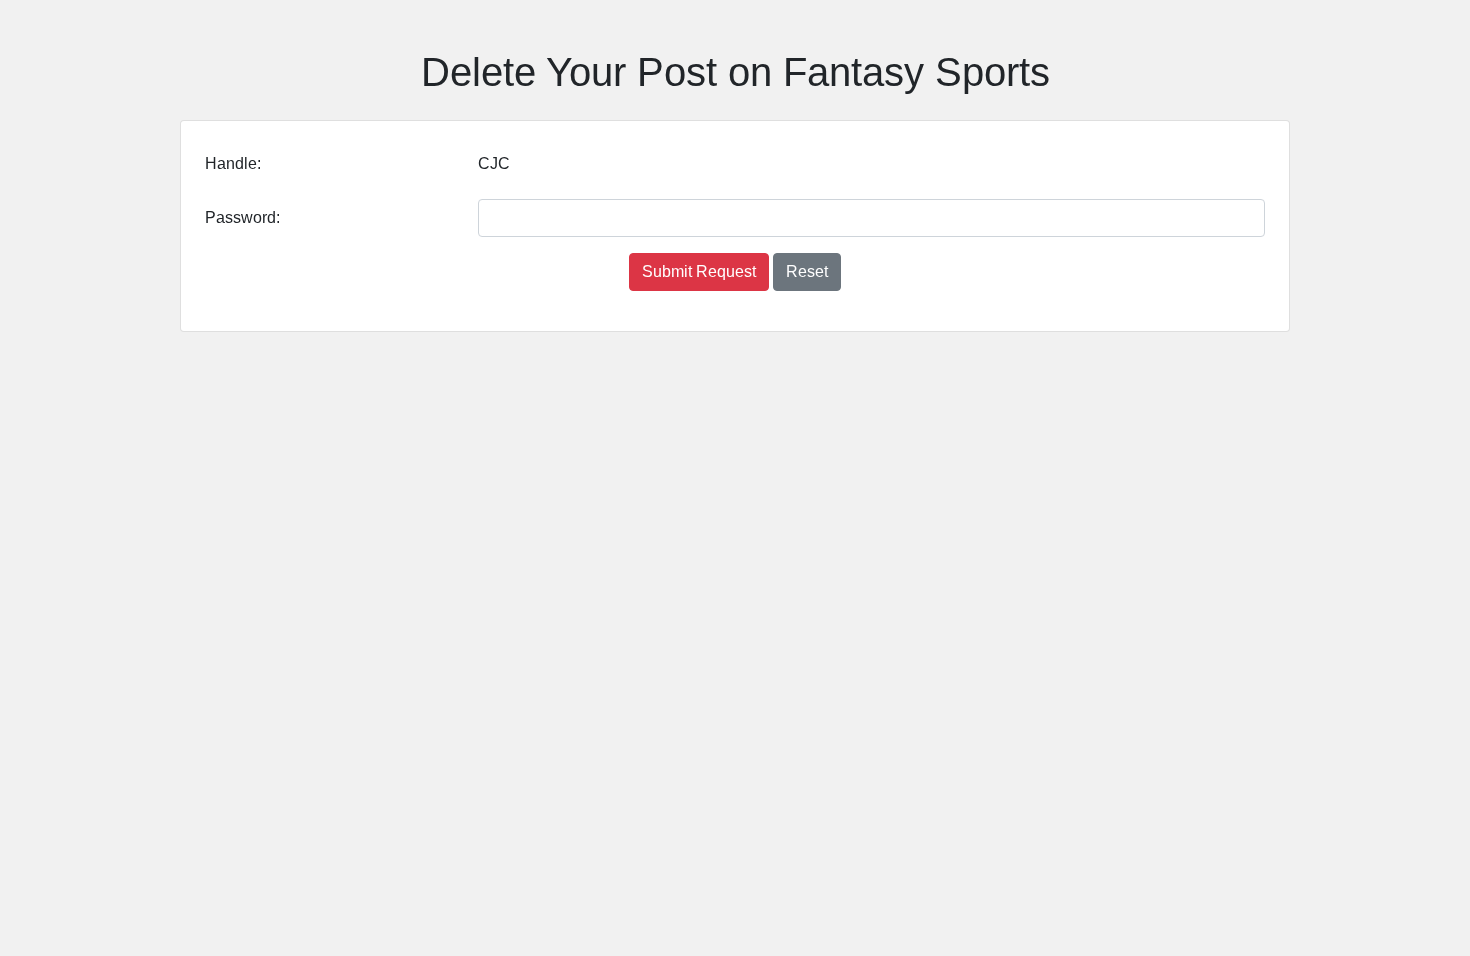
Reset (807, 271)
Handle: (233, 163)
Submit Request (699, 271)
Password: (242, 217)
